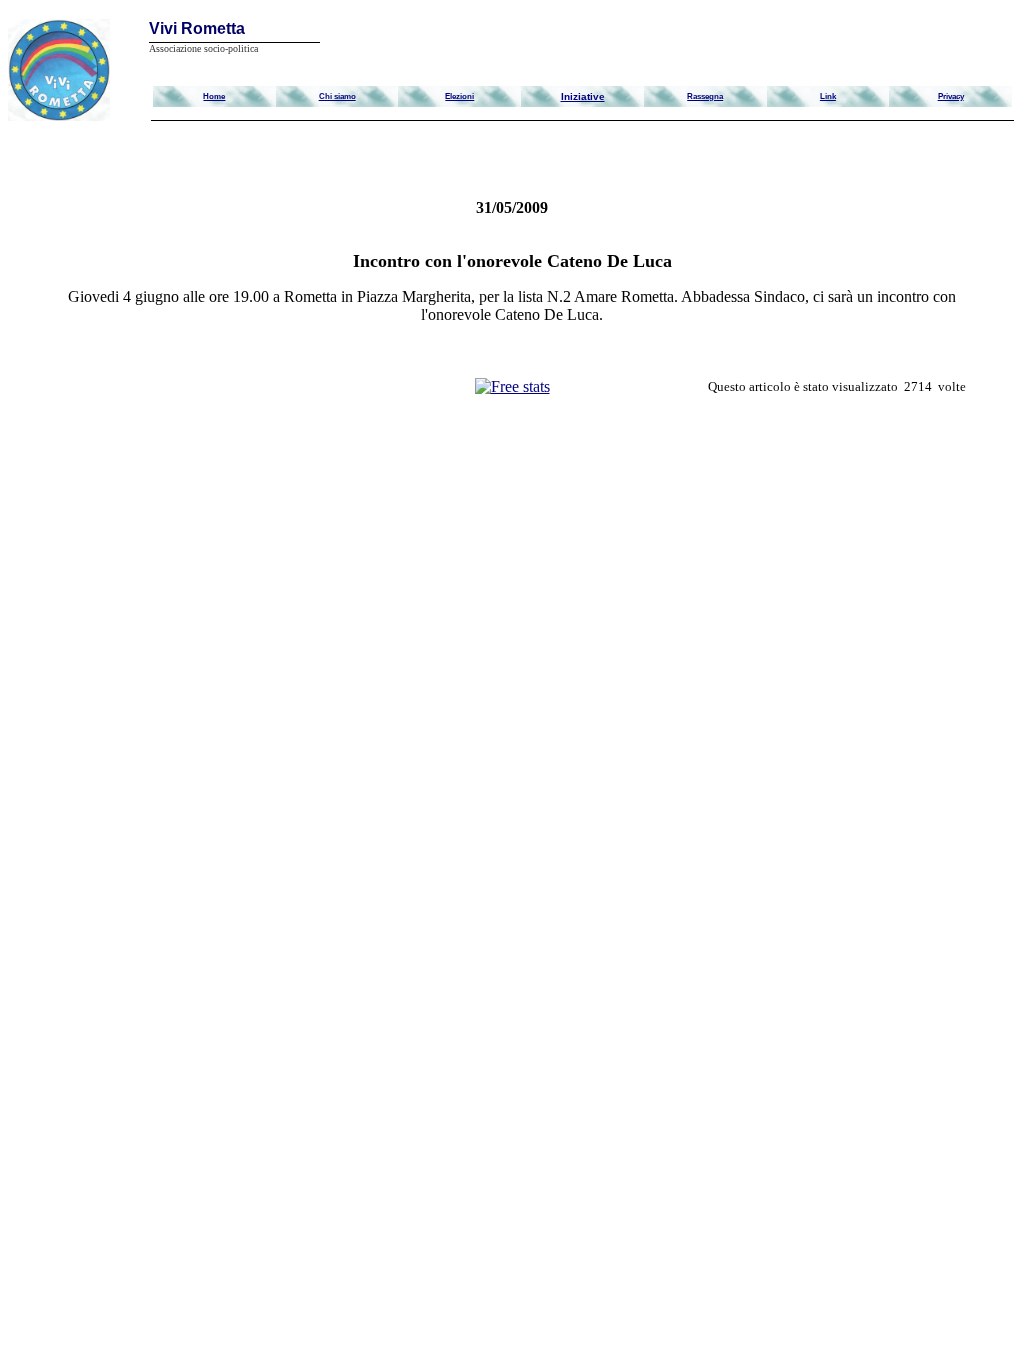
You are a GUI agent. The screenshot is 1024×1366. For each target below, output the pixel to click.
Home (214, 96)
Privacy (951, 96)
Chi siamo (337, 96)
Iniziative (583, 96)
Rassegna (705, 96)
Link (828, 96)
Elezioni (459, 96)
